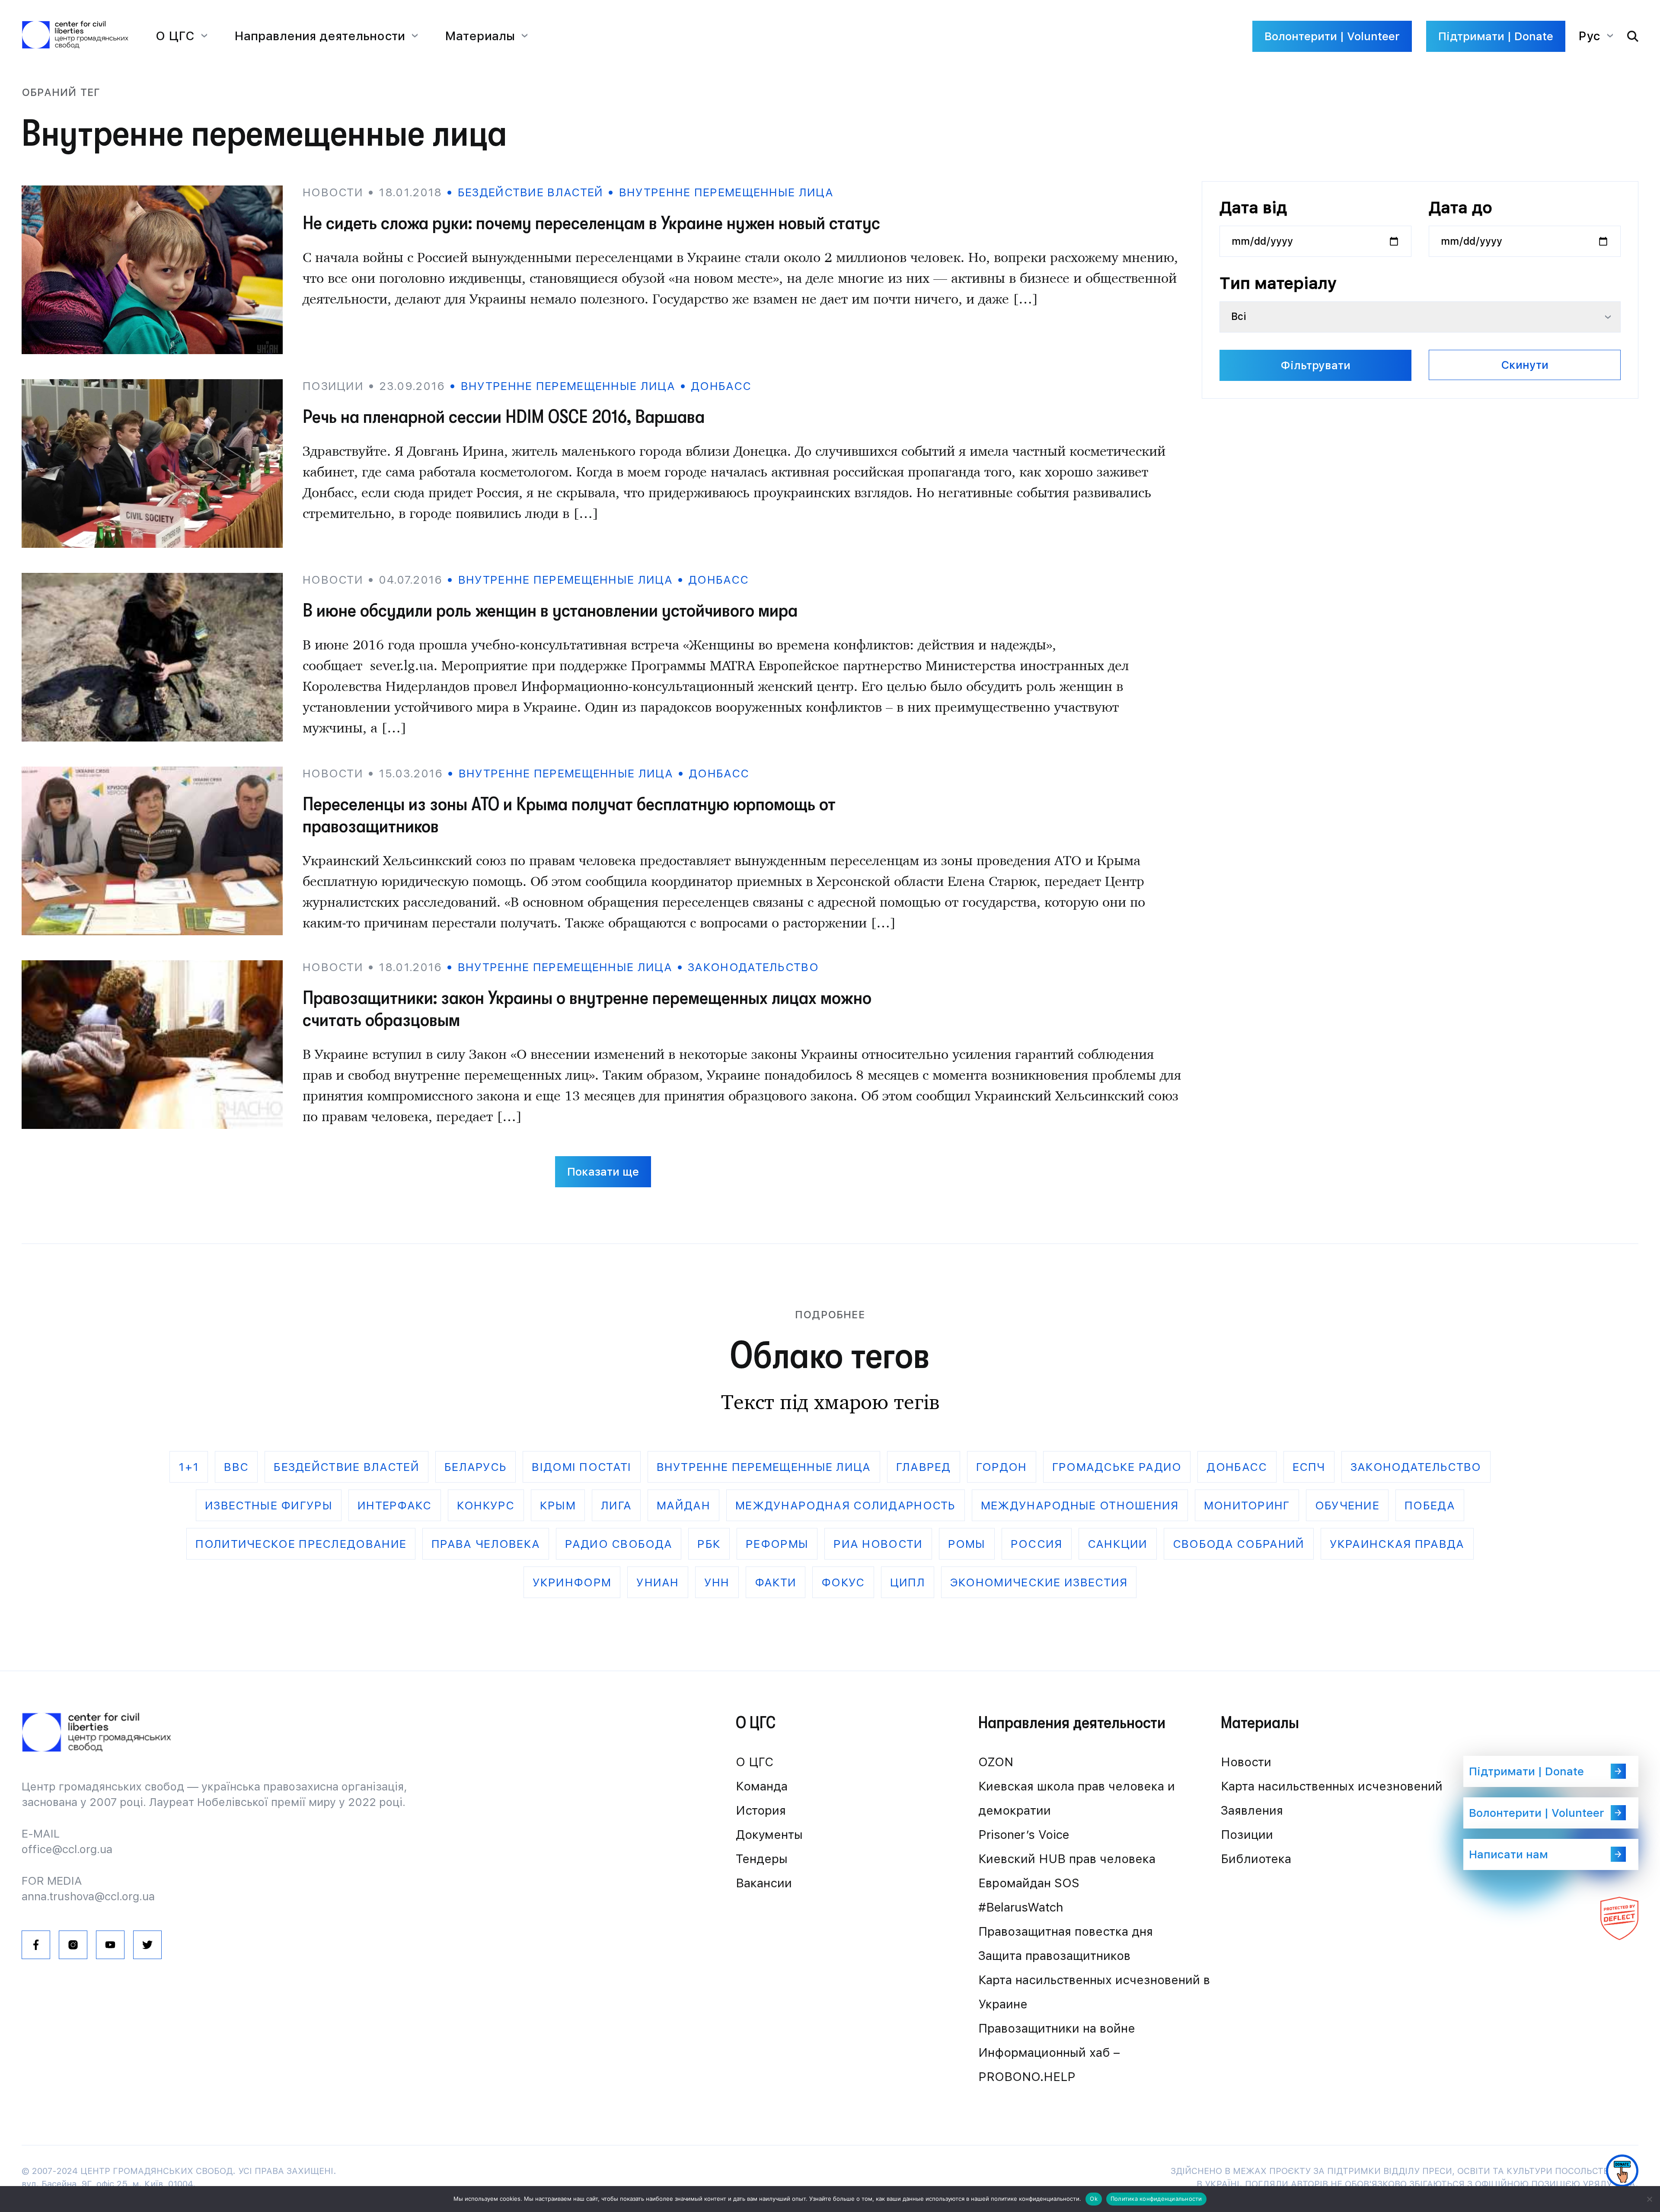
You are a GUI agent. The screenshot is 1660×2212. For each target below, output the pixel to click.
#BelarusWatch (1021, 1907)
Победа (1430, 1505)
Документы (769, 1835)
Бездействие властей (530, 192)
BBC (236, 1467)
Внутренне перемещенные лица (726, 192)
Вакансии (764, 1883)
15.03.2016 (411, 773)
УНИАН (658, 1582)
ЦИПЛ (908, 1582)
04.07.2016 (410, 580)
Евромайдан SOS (1029, 1883)
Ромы (967, 1544)
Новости (1246, 1762)
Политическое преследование (301, 1544)
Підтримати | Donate (1496, 36)
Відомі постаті (581, 1467)
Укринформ (572, 1582)
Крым (558, 1505)
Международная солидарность (846, 1505)
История (761, 1810)
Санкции (1118, 1544)
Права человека (486, 1544)
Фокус (843, 1582)
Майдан (683, 1505)
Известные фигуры (269, 1505)
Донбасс (721, 386)
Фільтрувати (1315, 365)
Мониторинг (1247, 1505)
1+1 (189, 1467)
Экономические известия (1039, 1582)
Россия (1037, 1544)
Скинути (1525, 365)
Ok (1094, 2199)
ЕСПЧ (1309, 1467)
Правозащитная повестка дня (1066, 1931)
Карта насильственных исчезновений (1332, 1786)
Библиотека (1256, 1859)
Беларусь (476, 1467)
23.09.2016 (412, 386)
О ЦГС (755, 1762)
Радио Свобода (619, 1544)
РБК (709, 1544)
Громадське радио (1117, 1467)
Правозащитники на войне (1057, 2028)
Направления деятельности (320, 36)
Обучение (1347, 1505)
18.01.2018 (410, 192)
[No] (1649, 2199)
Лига (616, 1505)
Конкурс (486, 1505)
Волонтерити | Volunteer (1332, 36)
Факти (776, 1582)
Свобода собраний (1239, 1544)
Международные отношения (1080, 1505)
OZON (996, 1762)
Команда (762, 1786)
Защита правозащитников (1054, 1956)
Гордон (1002, 1467)
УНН (717, 1582)
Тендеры (762, 1859)
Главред (924, 1467)
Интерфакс (395, 1505)
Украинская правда (1397, 1544)
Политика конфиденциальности (1156, 2199)
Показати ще (603, 1172)
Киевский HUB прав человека (1067, 1859)
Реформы (777, 1544)
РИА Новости (878, 1544)
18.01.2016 (410, 967)
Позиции (1247, 1835)
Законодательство (753, 967)
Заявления (1252, 1810)
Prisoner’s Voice (1024, 1835)
